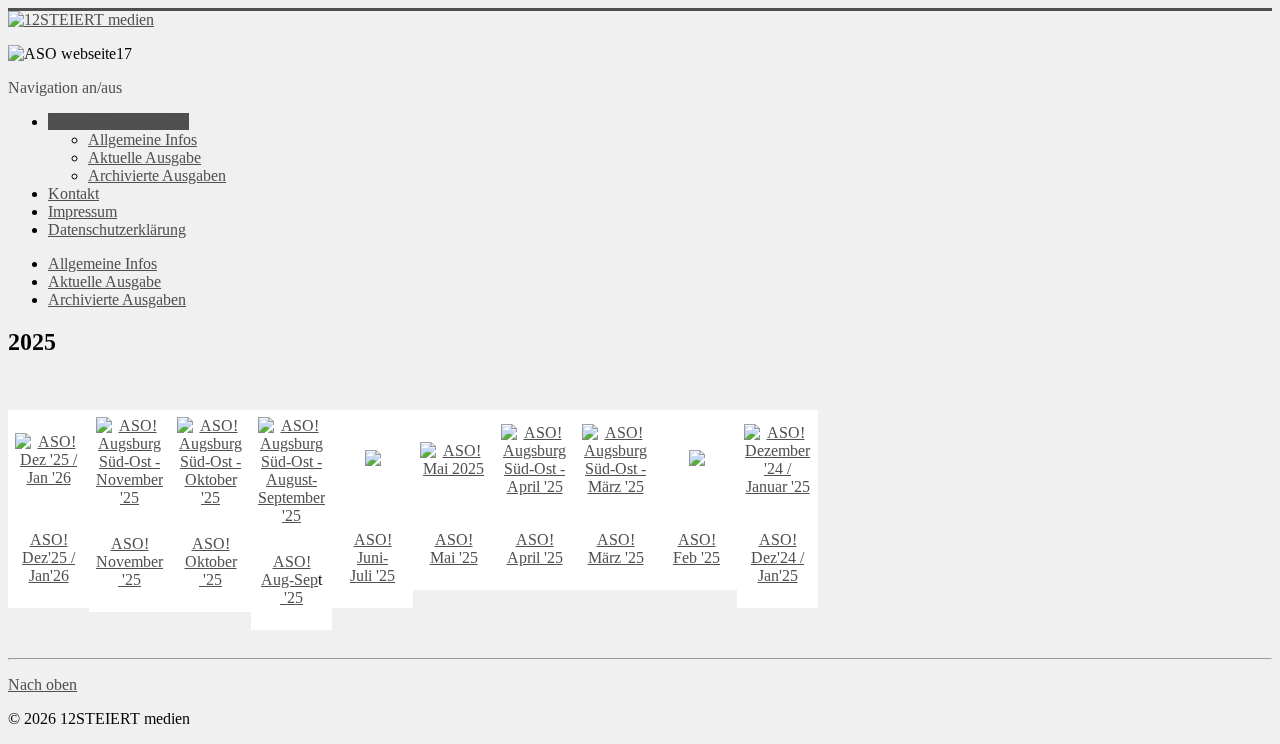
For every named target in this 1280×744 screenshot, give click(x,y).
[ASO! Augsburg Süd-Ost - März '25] (615, 486)
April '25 (535, 557)
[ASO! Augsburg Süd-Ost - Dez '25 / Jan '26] (48, 477)
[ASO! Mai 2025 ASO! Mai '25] (373, 460)
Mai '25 (454, 557)
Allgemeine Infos (142, 139)
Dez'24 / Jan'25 (777, 566)
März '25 (616, 557)
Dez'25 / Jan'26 (48, 566)
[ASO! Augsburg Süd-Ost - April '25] (534, 486)
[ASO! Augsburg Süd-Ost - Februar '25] (697, 460)
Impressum (82, 211)
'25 (129, 579)
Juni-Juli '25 (372, 566)
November (129, 561)
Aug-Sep (289, 579)
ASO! (49, 539)
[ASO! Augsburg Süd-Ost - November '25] (129, 497)
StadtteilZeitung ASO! (118, 121)
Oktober (211, 561)
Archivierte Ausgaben (157, 175)
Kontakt (73, 193)
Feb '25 (696, 557)
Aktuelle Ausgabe (144, 157)
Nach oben (42, 684)
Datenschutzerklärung (117, 229)
